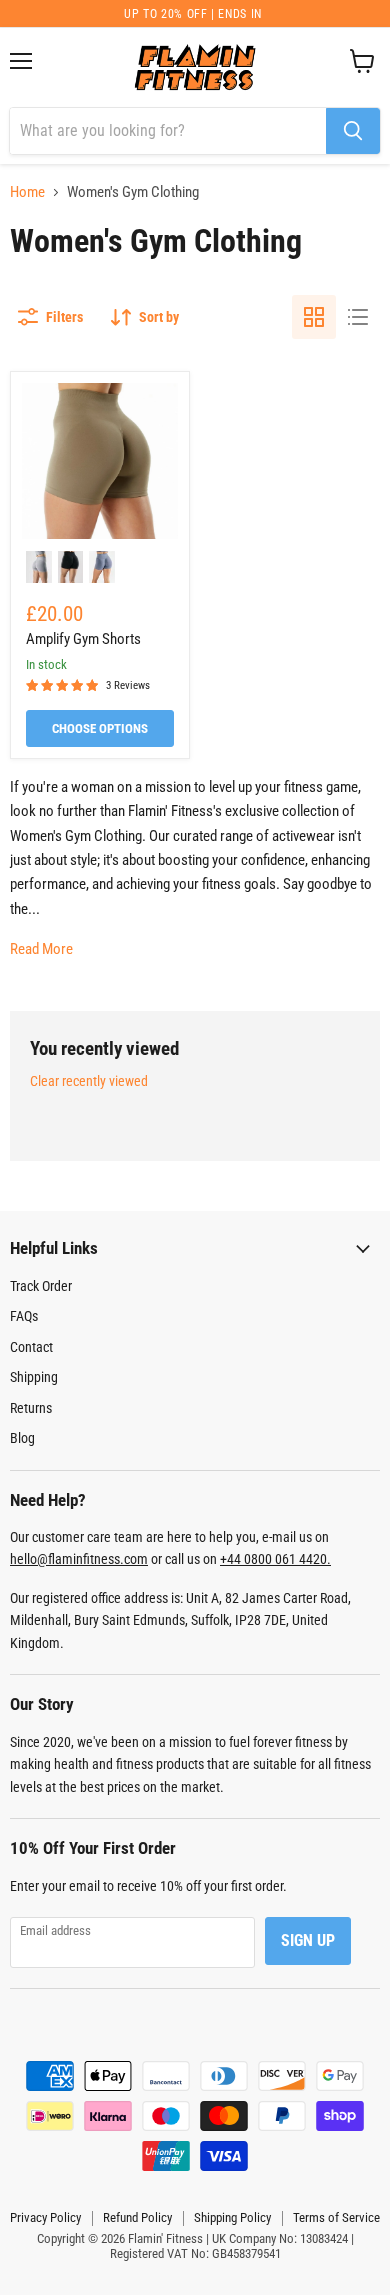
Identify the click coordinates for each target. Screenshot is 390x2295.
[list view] (358, 317)
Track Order (41, 1286)
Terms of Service (336, 2217)
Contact (31, 1347)
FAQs (24, 1316)
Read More (41, 949)
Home (27, 192)
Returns (31, 1408)
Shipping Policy (232, 2217)
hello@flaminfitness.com (79, 1559)
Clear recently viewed (89, 1081)
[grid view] (314, 317)
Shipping (34, 1377)
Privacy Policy (45, 2217)
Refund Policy (137, 2217)
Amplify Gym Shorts (83, 639)
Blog (22, 1438)
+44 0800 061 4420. (275, 1559)
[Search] (353, 131)
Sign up (308, 1940)
